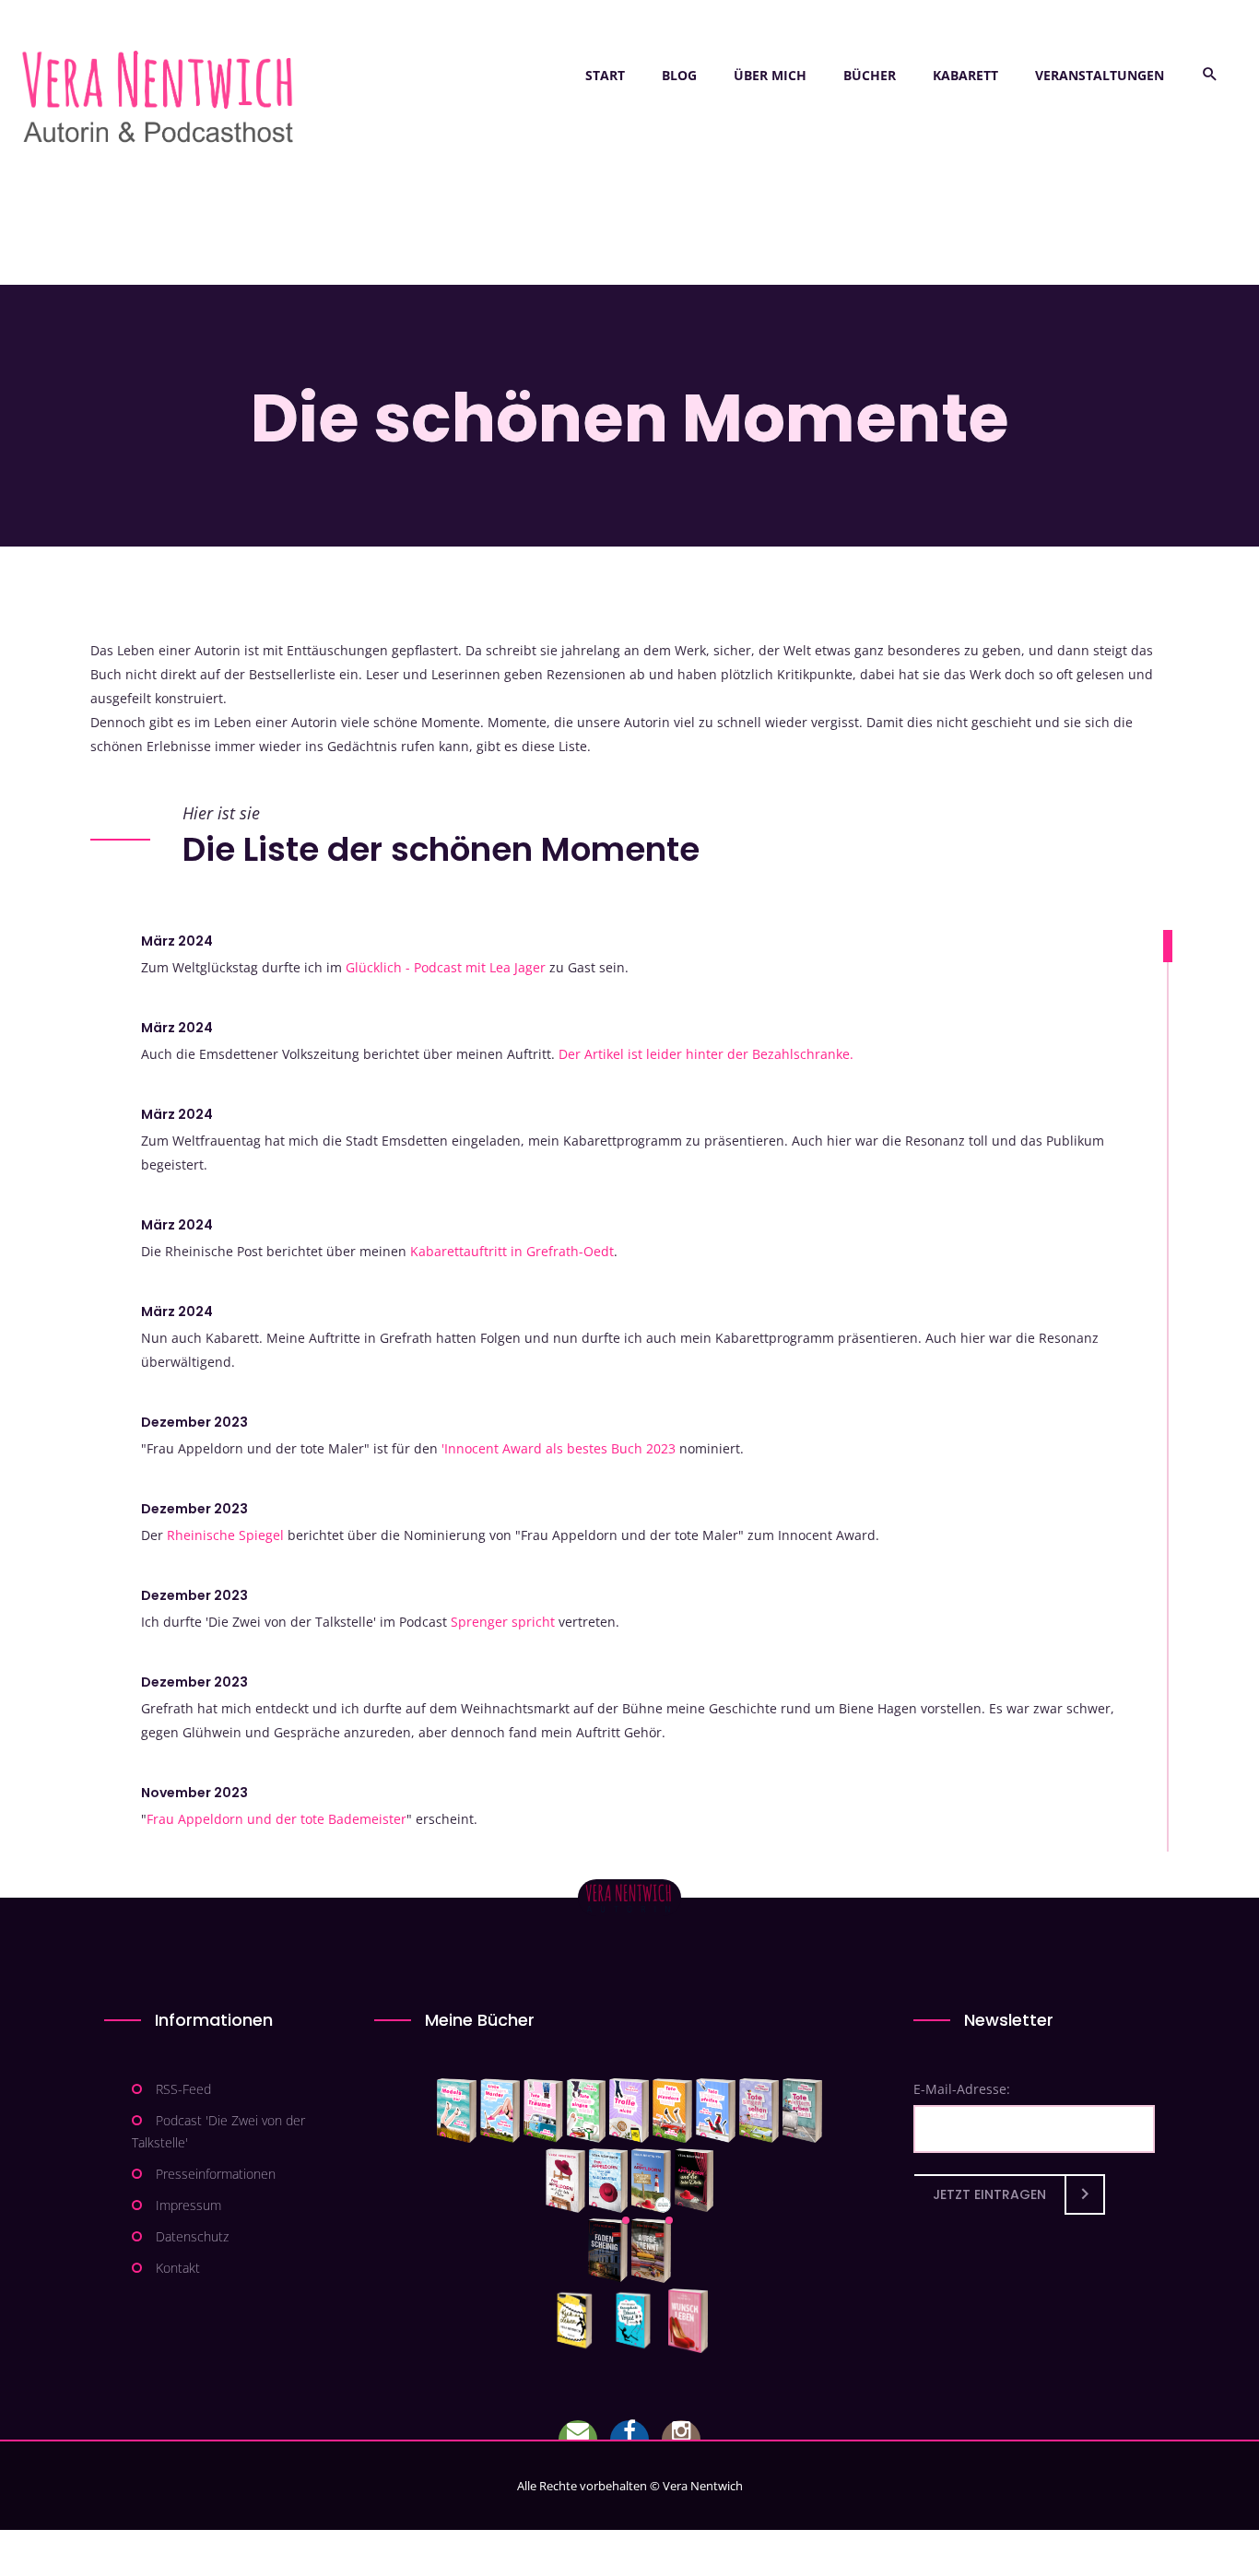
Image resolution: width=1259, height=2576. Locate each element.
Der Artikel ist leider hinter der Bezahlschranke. (706, 1054)
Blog (679, 75)
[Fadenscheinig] (608, 2251)
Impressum (188, 2205)
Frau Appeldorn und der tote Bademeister (277, 1819)
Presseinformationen (216, 2174)
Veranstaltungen (1100, 75)
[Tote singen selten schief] (759, 2111)
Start (605, 75)
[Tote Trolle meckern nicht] (629, 2111)
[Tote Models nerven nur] (457, 2111)
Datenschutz (192, 2236)
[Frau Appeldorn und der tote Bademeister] (609, 2181)
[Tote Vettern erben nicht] (802, 2111)
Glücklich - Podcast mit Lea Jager (446, 967)
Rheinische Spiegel (225, 1535)
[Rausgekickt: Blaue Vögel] (637, 2321)
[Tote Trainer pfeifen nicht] (716, 2111)
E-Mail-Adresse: (962, 2089)
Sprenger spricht (503, 1622)
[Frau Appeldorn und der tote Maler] (565, 2181)
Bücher (870, 75)
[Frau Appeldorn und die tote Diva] (694, 2181)
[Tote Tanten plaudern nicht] (672, 2111)
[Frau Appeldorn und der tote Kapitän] (651, 2181)
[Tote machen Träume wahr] (543, 2111)
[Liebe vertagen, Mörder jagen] (500, 2111)
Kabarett (965, 75)
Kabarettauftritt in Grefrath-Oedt (512, 1251)
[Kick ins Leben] (578, 2321)
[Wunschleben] (688, 2321)
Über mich (770, 75)
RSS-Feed (183, 2089)
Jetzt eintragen (989, 2194)
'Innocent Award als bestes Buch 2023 (559, 1448)
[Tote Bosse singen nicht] (586, 2111)
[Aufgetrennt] (651, 2251)
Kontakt (178, 2268)
